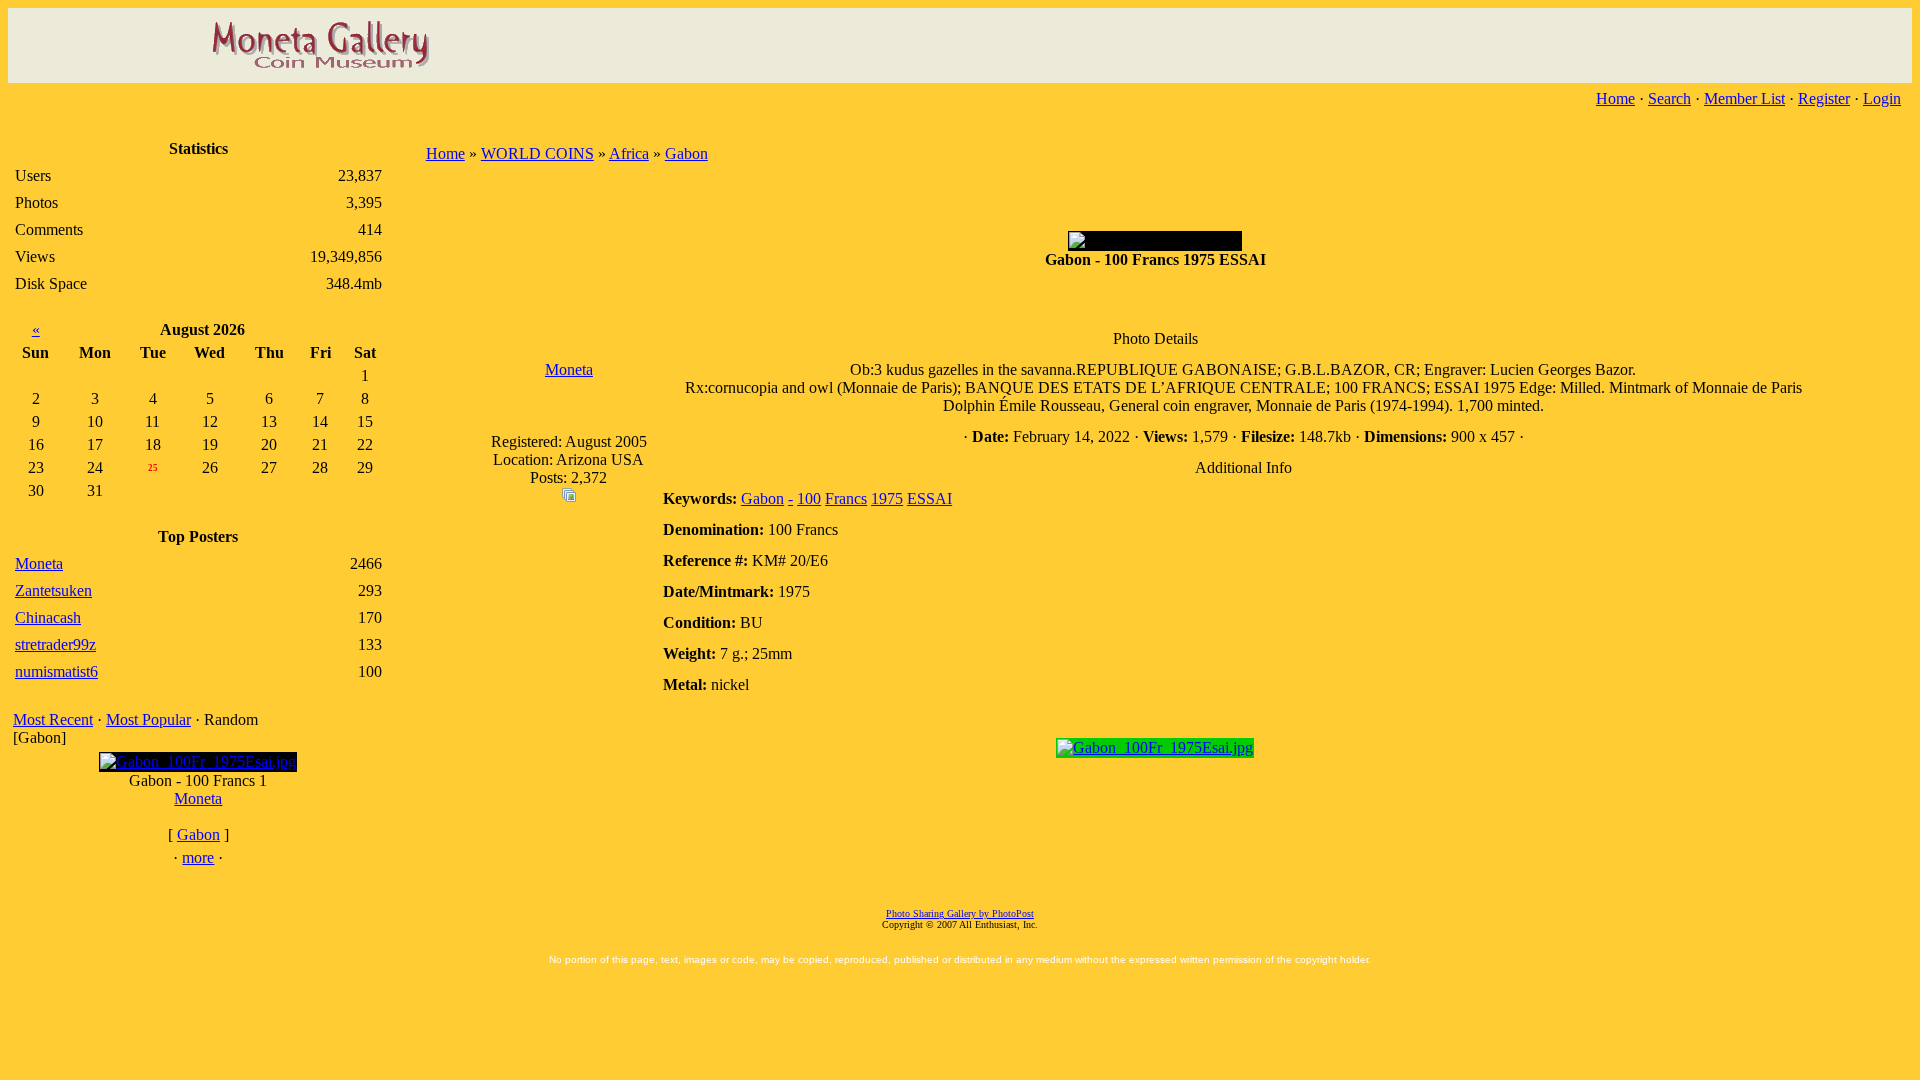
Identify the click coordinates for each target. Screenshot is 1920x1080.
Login (1882, 98)
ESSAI (929, 498)
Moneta (198, 798)
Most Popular (148, 719)
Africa (629, 153)
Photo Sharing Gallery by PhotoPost (960, 913)
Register (1824, 98)
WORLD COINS (537, 153)
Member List (1744, 98)
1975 (887, 498)
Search (1669, 98)
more (198, 857)
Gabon (198, 834)
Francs (846, 498)
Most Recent (53, 719)
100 (809, 498)
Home (1615, 98)
